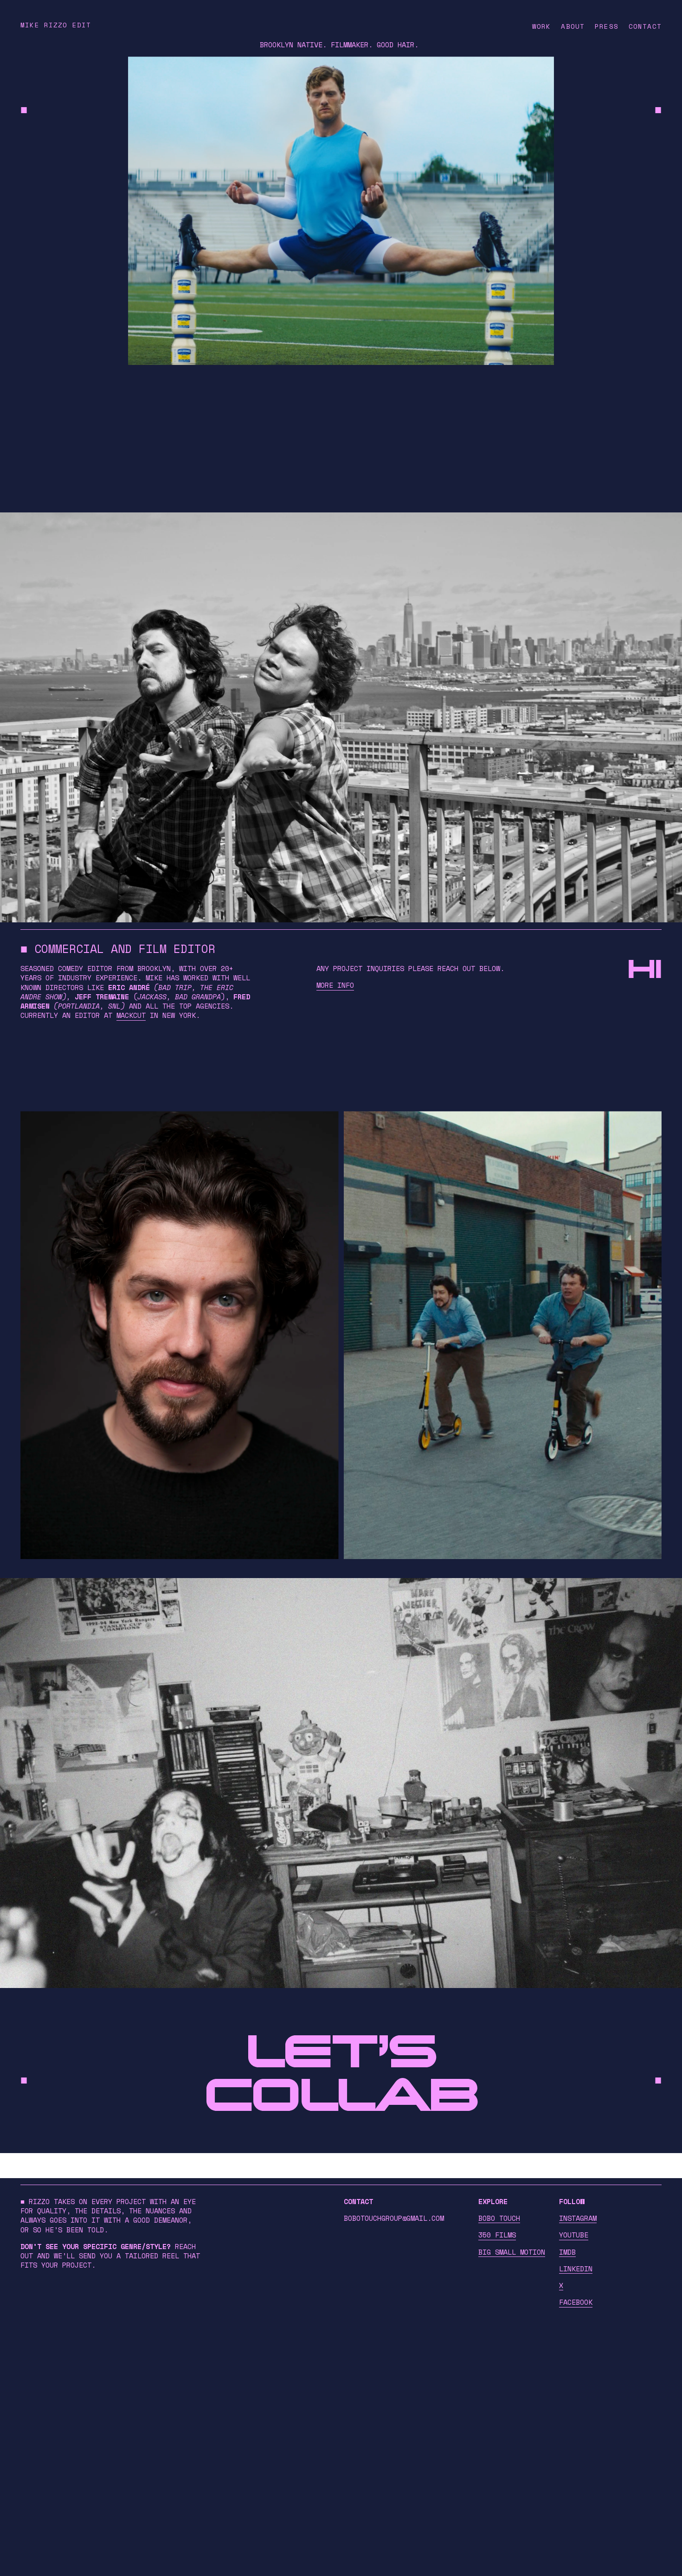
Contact (645, 26)
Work (542, 26)
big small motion (512, 2252)
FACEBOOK (576, 2302)
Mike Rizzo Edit (56, 25)
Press (607, 26)
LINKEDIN (576, 2269)
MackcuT (131, 1015)
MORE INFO (335, 985)
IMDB (567, 2252)
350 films (497, 2235)
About (573, 26)
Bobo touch (499, 2218)
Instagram (578, 2218)
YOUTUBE (574, 2235)
